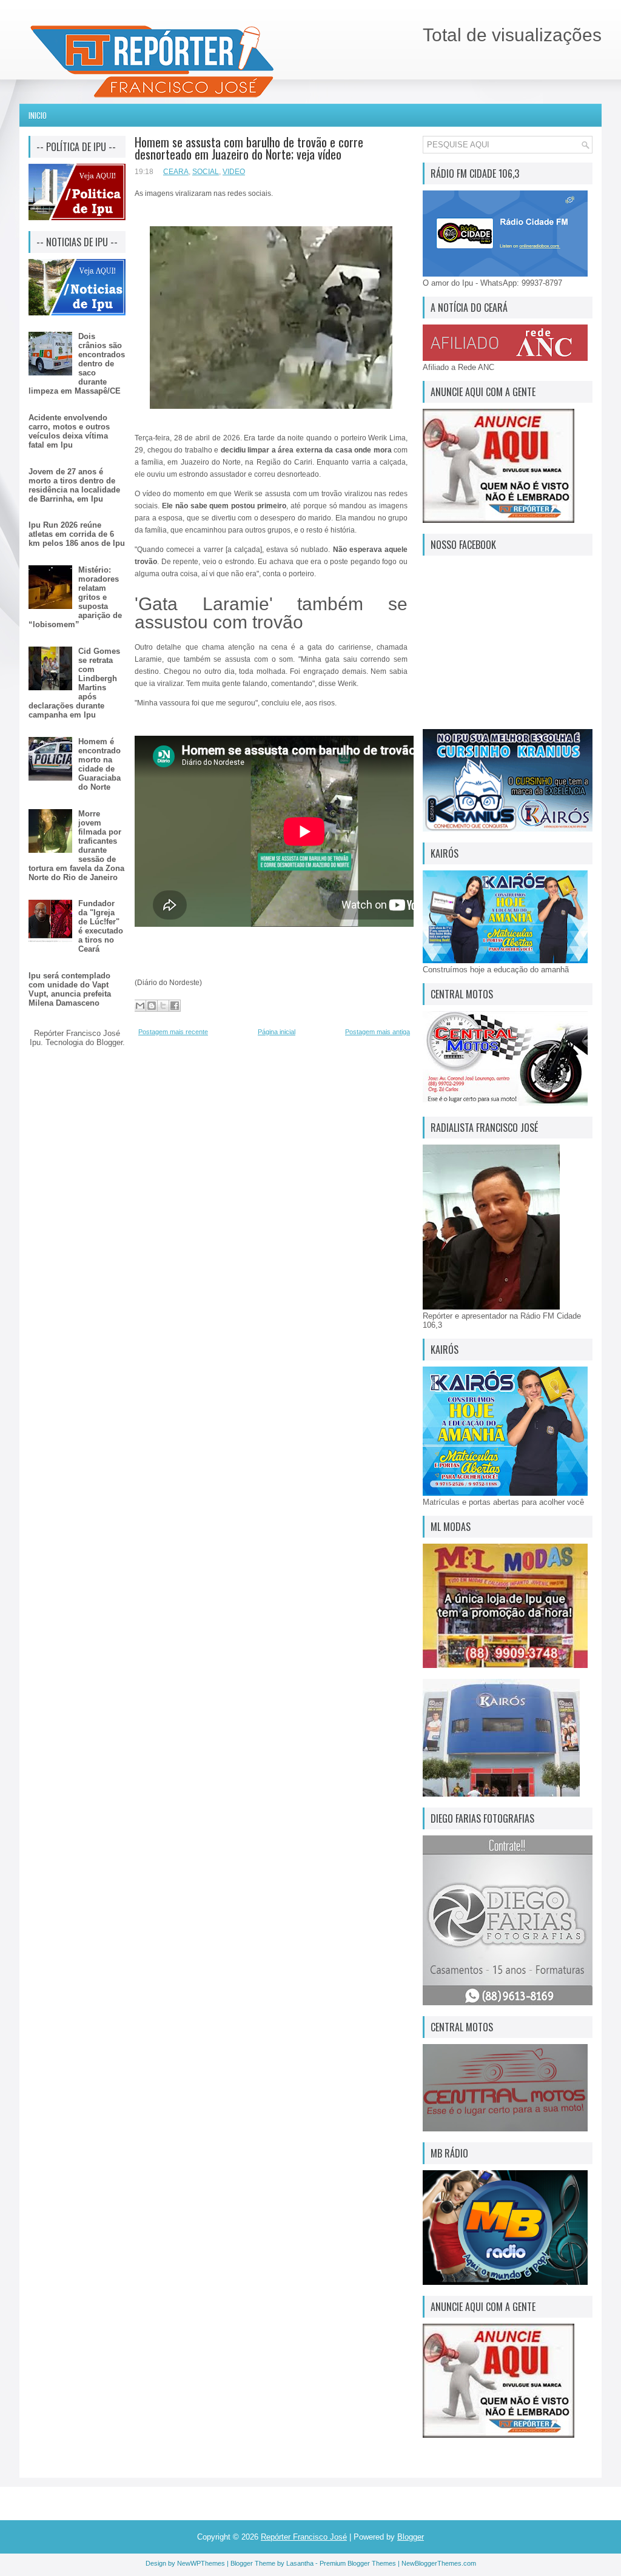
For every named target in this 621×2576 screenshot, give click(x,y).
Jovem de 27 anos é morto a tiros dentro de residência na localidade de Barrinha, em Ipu (74, 485)
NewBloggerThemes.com (439, 2563)
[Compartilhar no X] (163, 1006)
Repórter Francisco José (304, 2537)
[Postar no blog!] (152, 1006)
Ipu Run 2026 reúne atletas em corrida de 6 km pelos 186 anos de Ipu (77, 534)
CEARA (176, 172)
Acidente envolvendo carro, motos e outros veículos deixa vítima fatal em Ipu (69, 431)
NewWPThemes (201, 2563)
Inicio (38, 115)
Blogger (109, 1042)
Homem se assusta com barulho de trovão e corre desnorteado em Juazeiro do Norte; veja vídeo (249, 148)
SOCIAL (206, 172)
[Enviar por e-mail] (140, 1006)
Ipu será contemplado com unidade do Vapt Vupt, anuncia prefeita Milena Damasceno (70, 989)
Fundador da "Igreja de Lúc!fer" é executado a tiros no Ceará (101, 926)
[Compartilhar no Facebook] (175, 1006)
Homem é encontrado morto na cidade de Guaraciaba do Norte (99, 764)
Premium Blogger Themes (358, 2563)
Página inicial (277, 1032)
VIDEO (234, 172)
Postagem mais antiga (378, 1032)
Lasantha (300, 2563)
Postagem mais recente (173, 1032)
